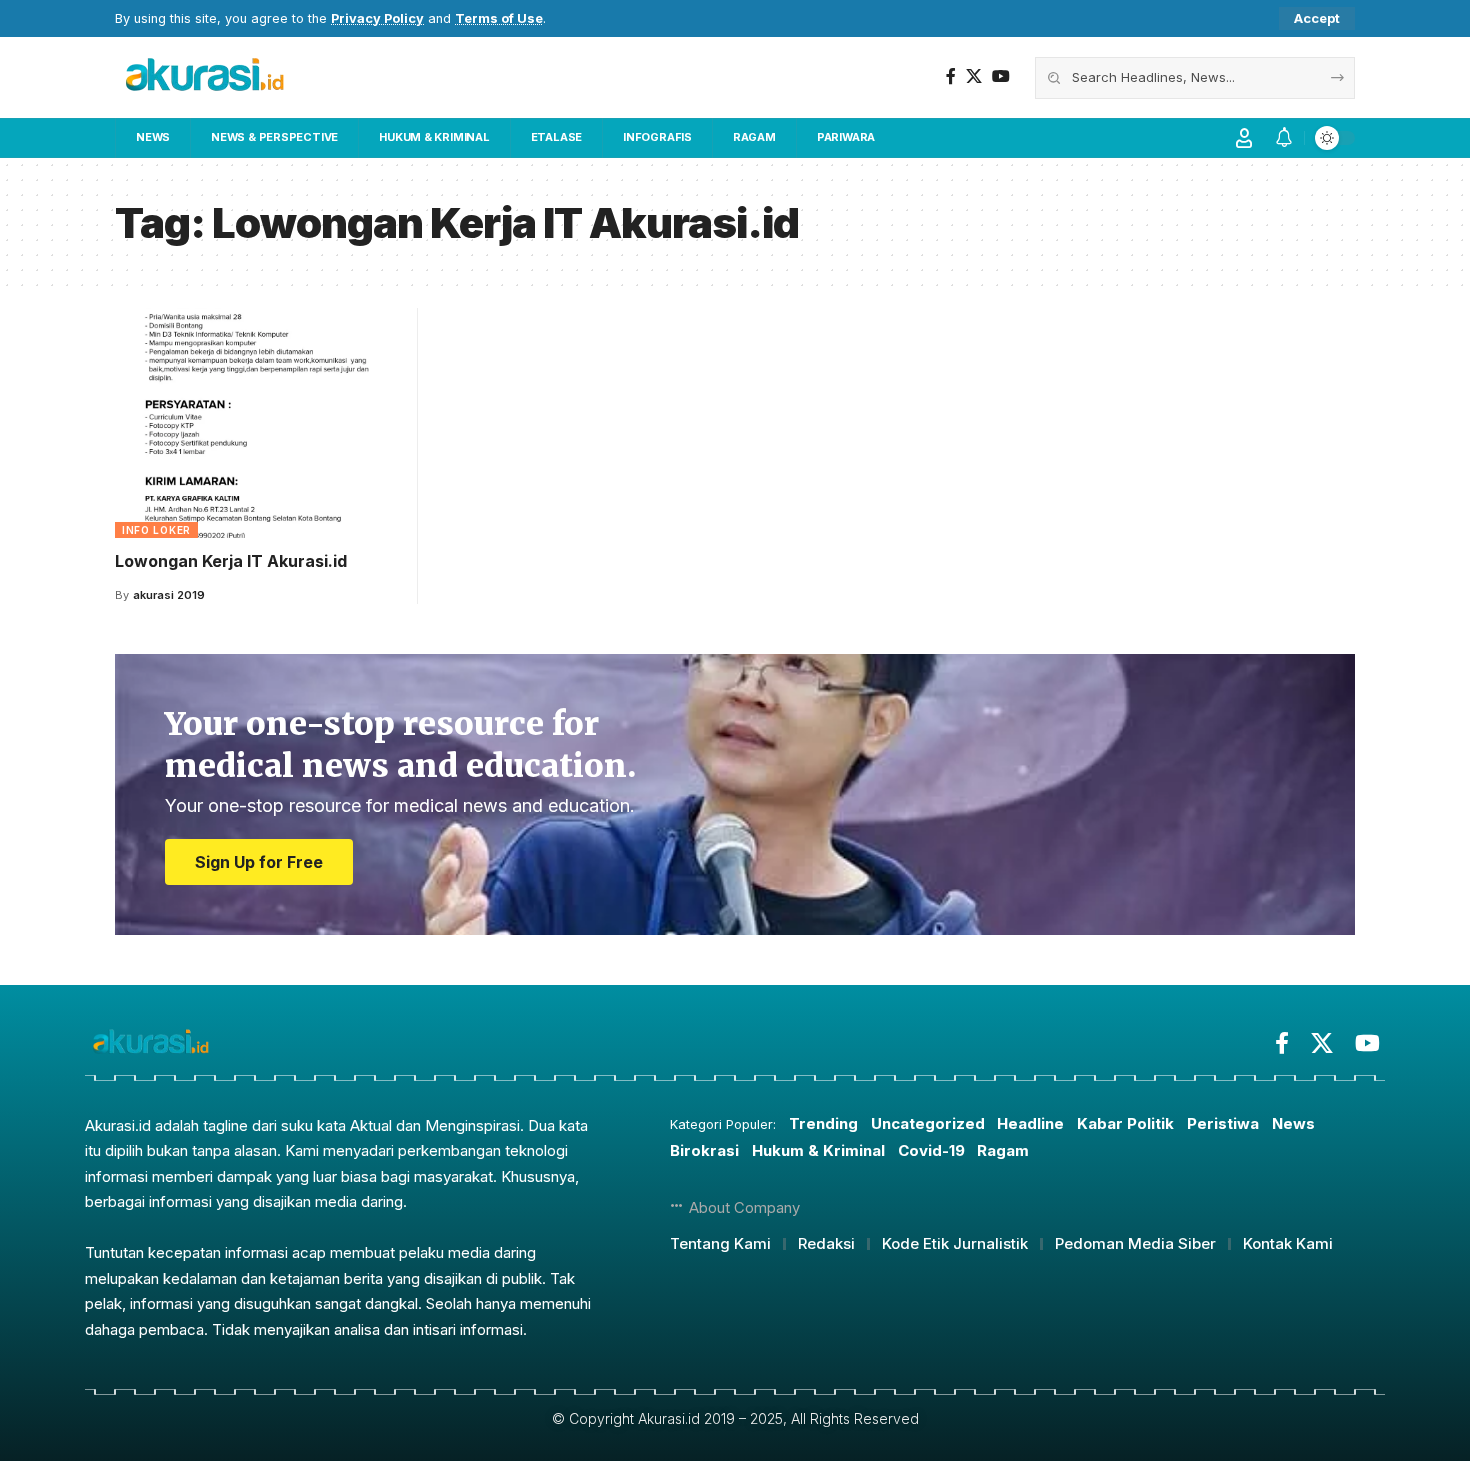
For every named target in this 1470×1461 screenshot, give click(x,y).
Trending (823, 1123)
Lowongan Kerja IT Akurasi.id (231, 561)
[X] (974, 76)
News (1293, 1123)
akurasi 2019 (169, 595)
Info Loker (156, 530)
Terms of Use (499, 18)
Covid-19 (931, 1150)
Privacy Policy (377, 18)
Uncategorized (928, 1123)
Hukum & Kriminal (818, 1150)
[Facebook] (951, 76)
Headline (1030, 1123)
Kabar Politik (1125, 1123)
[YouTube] (1001, 76)
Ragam (1003, 1150)
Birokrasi (704, 1150)
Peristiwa (1223, 1123)
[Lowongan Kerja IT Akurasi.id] (259, 423)
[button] (1317, 18)
